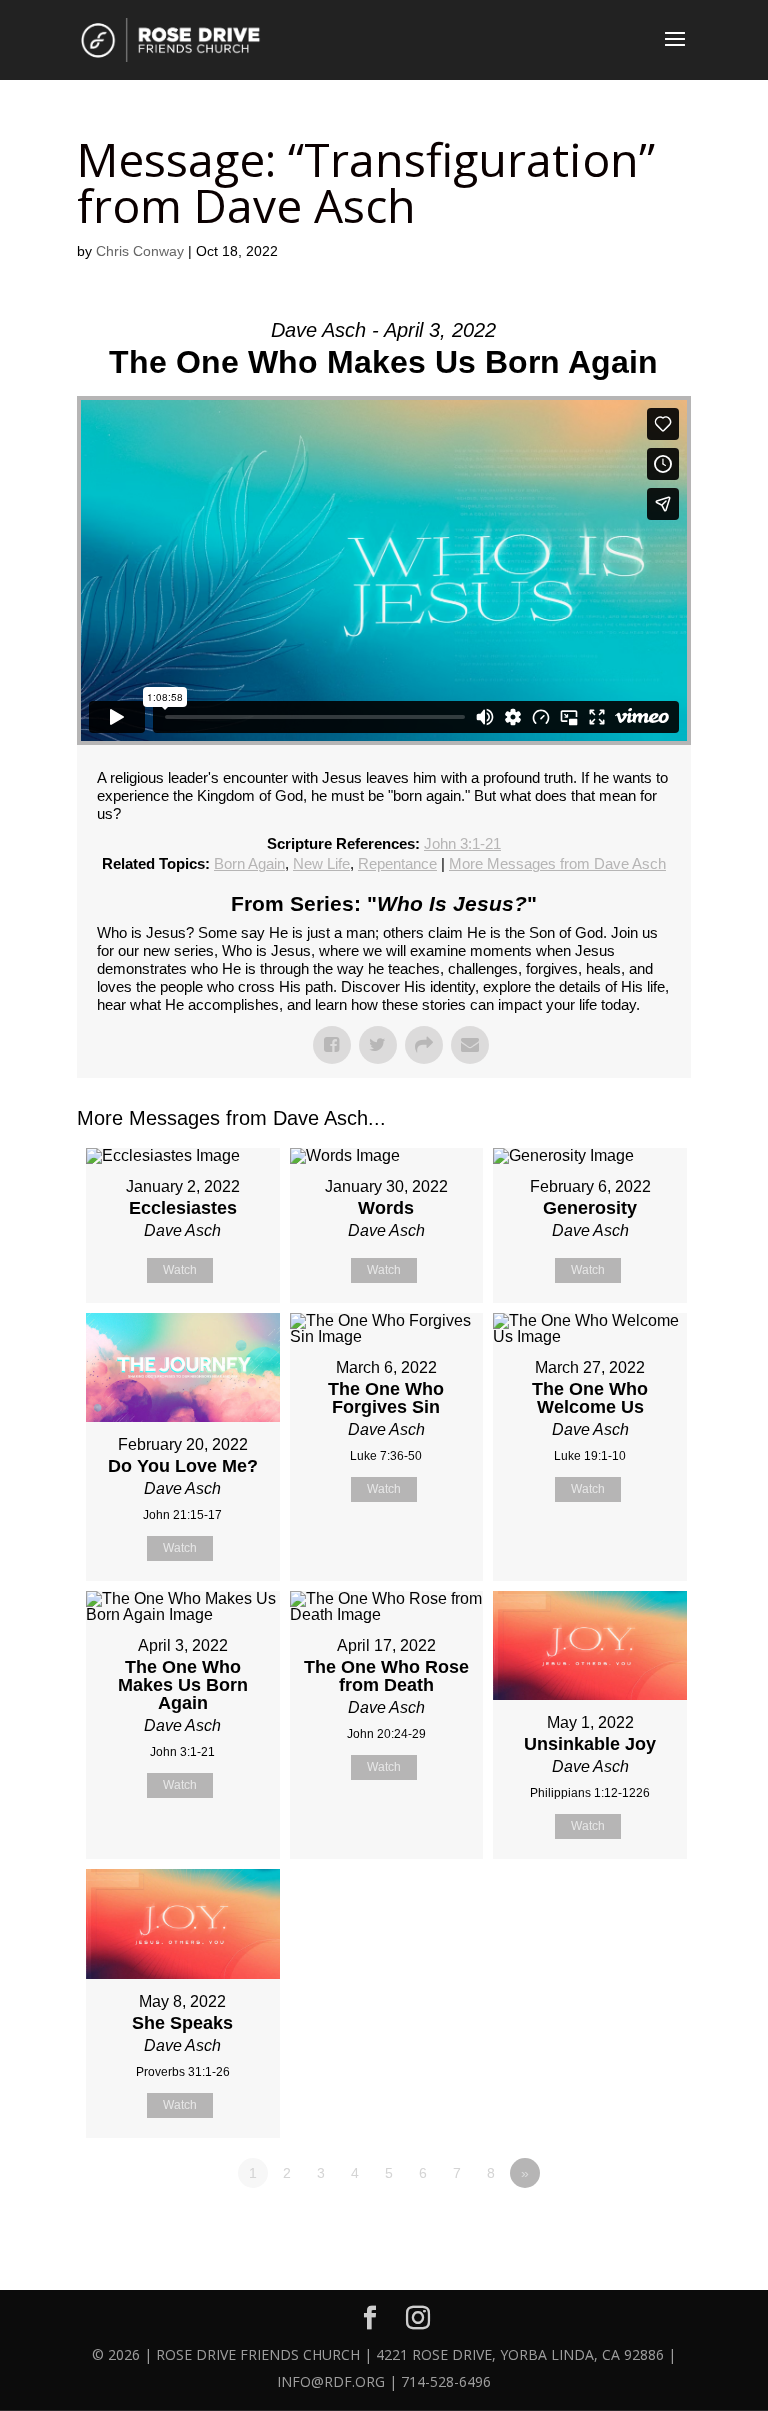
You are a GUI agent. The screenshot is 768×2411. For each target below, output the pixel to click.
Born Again (249, 863)
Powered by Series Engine (617, 2228)
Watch (180, 1270)
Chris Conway (140, 251)
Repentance (397, 863)
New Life (321, 863)
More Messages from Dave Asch (557, 863)
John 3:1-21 (462, 843)
